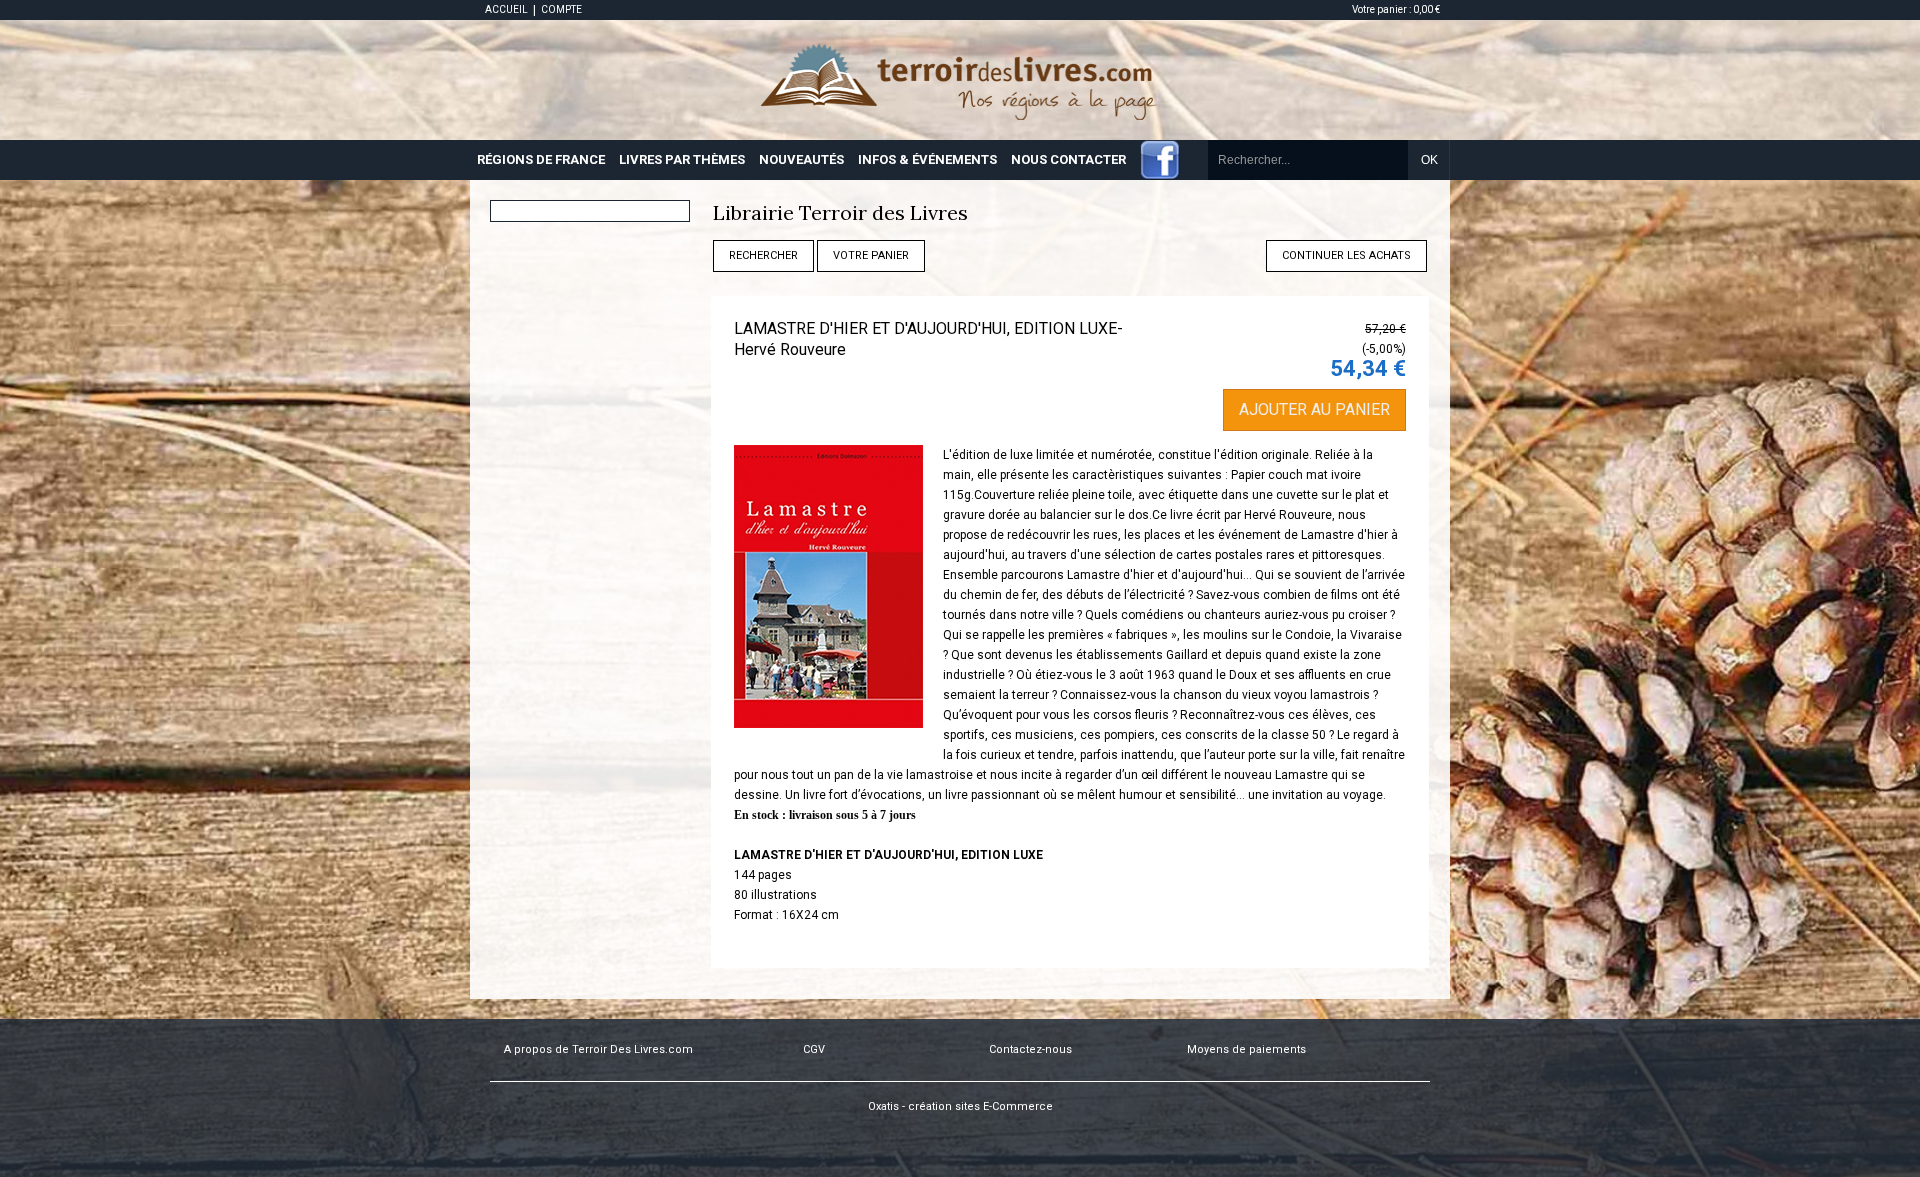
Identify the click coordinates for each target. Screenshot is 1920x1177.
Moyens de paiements (1246, 1049)
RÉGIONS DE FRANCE (541, 159)
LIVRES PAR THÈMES (682, 159)
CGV (814, 1049)
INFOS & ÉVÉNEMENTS (927, 159)
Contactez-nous (1030, 1049)
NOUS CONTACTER (1068, 159)
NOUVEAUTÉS (801, 159)
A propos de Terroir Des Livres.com (598, 1049)
